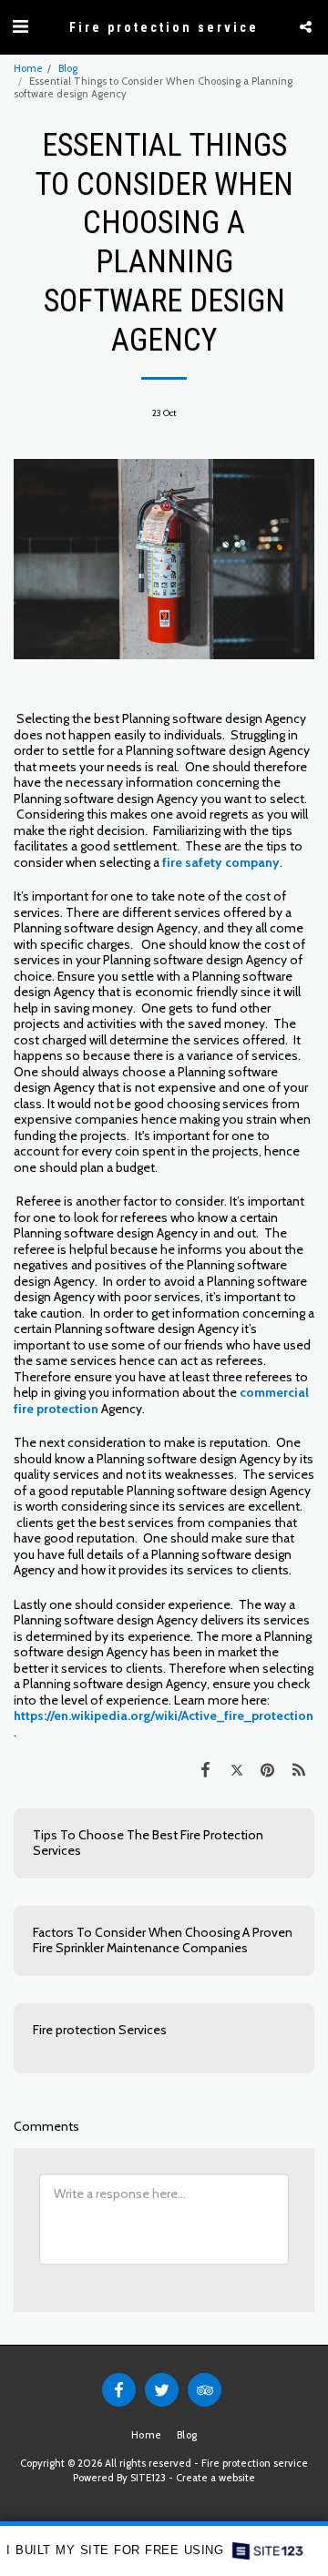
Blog (68, 68)
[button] (20, 26)
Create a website (215, 2478)
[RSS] (299, 1770)
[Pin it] (268, 1770)
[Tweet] (236, 1770)
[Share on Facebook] (205, 1770)
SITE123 (148, 2478)
